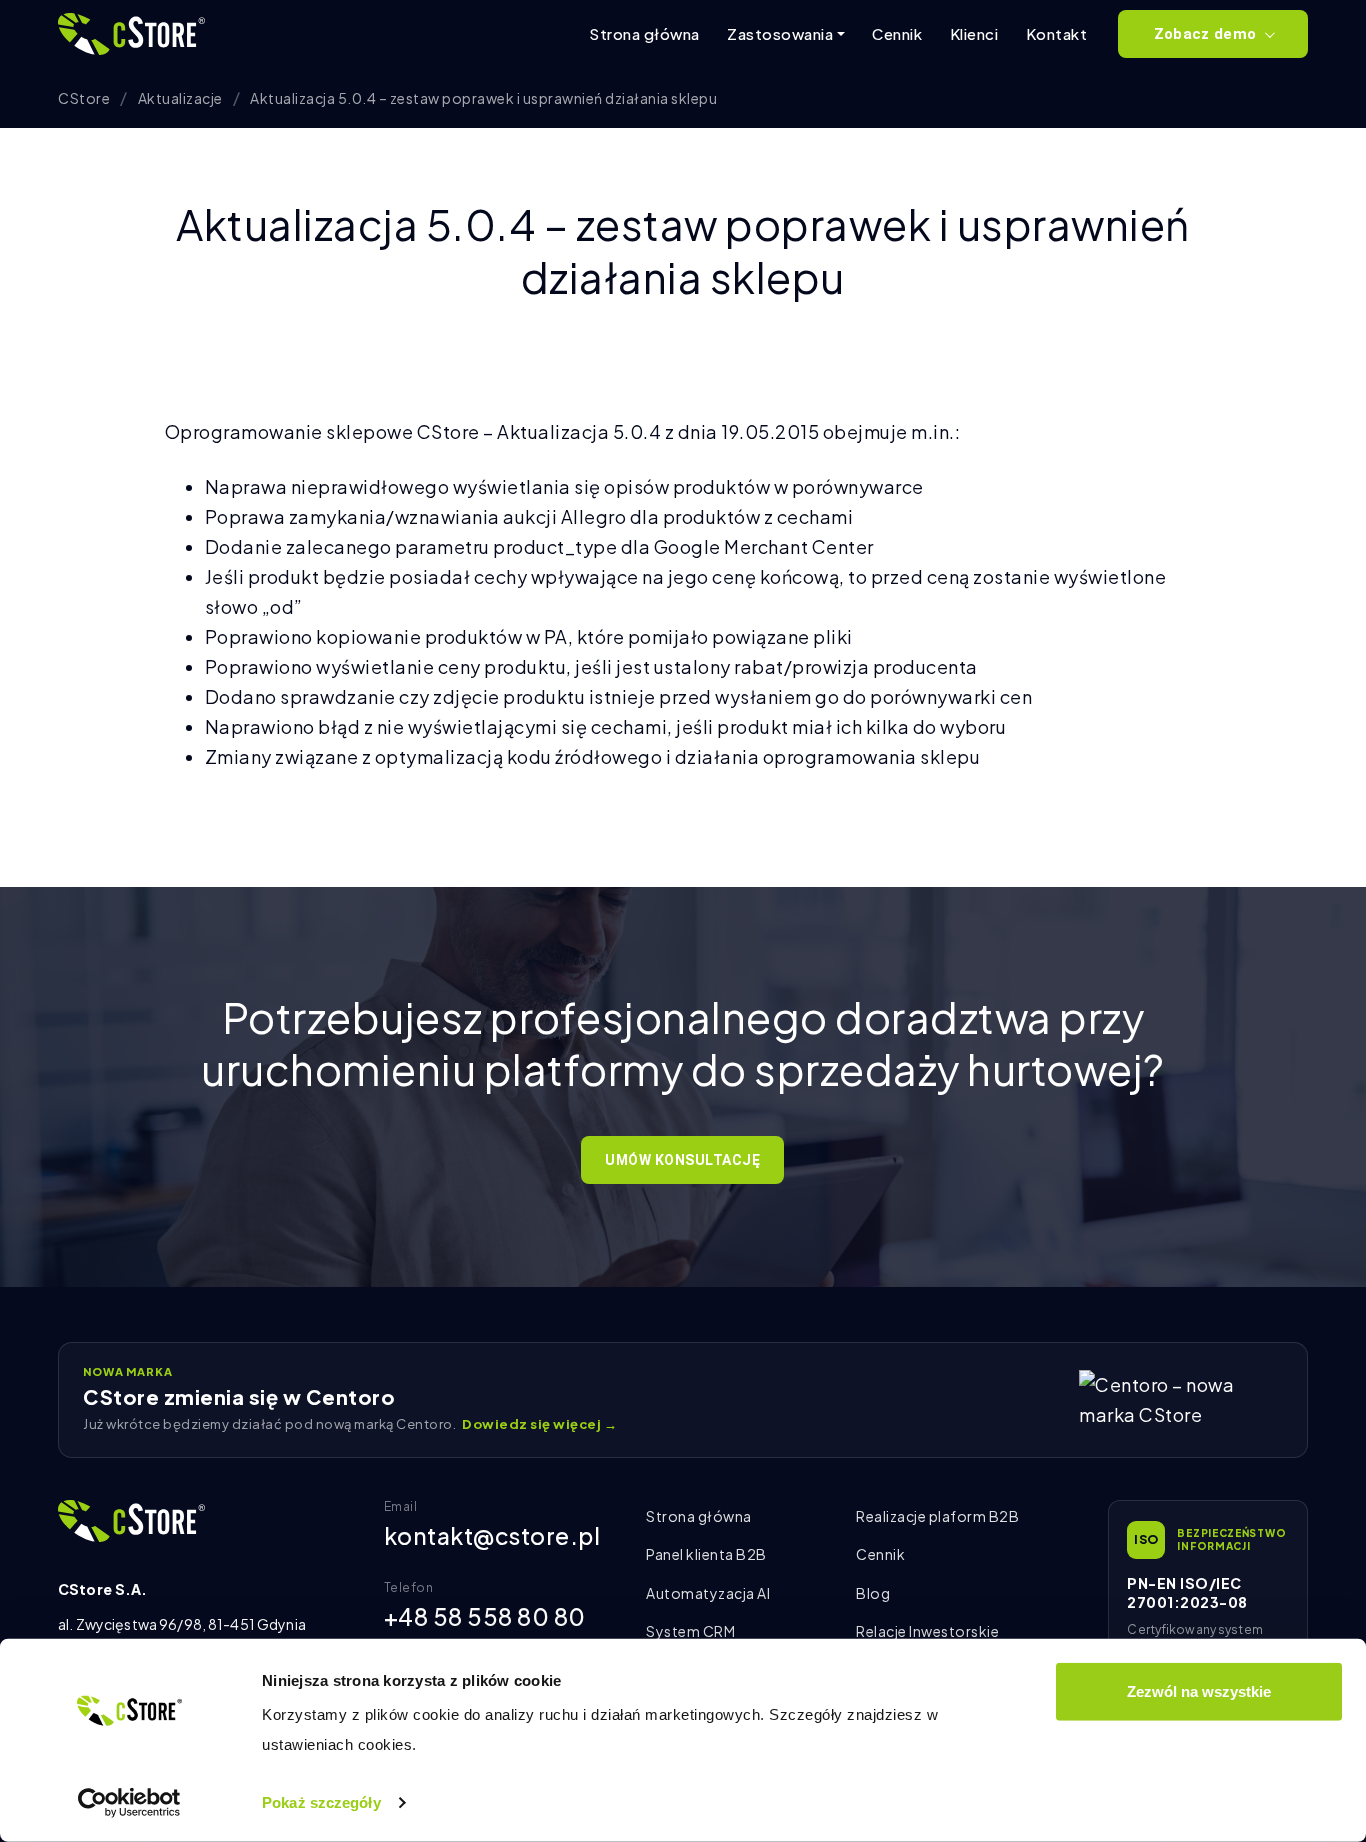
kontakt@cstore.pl (492, 1535)
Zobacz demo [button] (1205, 34)
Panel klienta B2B (706, 1554)
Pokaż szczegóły (321, 1802)
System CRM (690, 1631)
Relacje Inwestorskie (927, 1631)
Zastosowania (780, 33)
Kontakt (1057, 33)
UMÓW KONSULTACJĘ (682, 1160)
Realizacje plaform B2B (937, 1516)
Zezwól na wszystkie (1199, 1691)
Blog (873, 1593)
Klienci (974, 33)
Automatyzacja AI (708, 1593)
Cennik (897, 33)
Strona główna (644, 33)
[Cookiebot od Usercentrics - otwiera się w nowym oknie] (129, 1803)
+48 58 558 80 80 (485, 1616)
